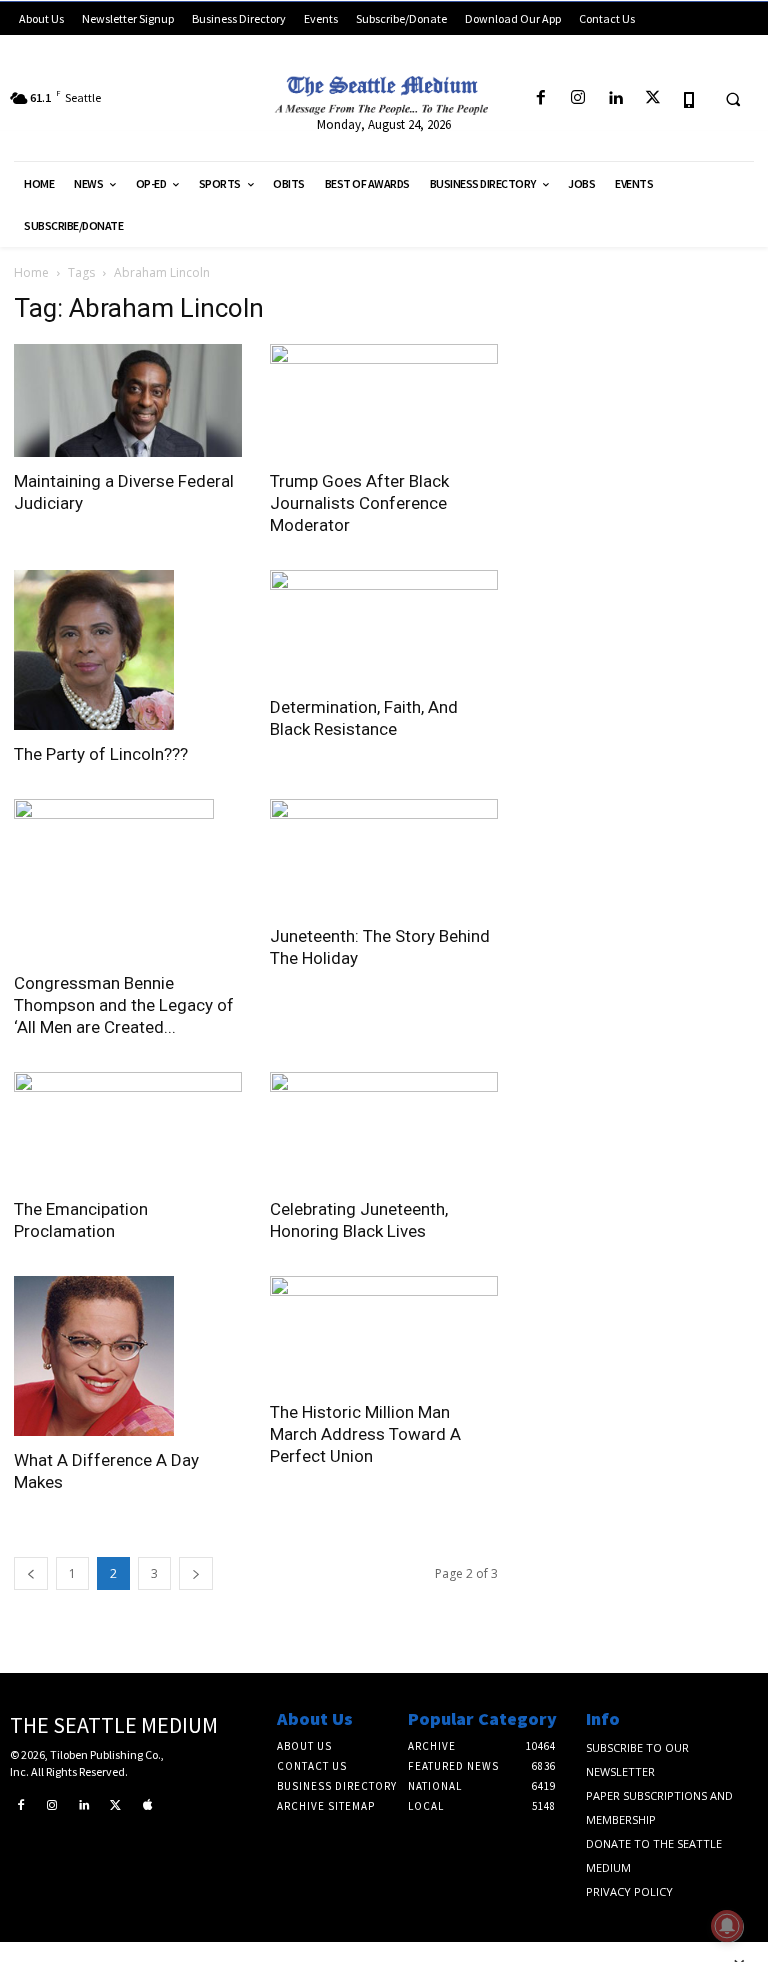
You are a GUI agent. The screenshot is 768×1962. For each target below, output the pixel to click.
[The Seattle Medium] (384, 91)
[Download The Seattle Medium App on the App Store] (689, 98)
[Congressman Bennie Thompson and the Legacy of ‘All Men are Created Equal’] (128, 879)
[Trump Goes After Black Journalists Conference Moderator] (384, 400)
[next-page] (196, 1573)
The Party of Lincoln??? (101, 754)
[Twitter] (652, 98)
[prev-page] (31, 1573)
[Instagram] (578, 98)
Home (31, 272)
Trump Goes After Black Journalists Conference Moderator (359, 503)
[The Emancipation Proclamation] (128, 1128)
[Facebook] (540, 98)
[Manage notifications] (727, 1926)
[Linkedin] (615, 98)
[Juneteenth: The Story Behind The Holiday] (384, 855)
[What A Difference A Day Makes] (128, 1356)
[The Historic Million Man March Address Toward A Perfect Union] (384, 1332)
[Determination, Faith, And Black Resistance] (384, 626)
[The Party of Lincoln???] (128, 650)
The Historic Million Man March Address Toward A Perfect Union (365, 1434)
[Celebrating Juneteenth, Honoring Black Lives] (384, 1128)
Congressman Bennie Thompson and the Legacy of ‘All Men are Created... (124, 1005)
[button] (733, 99)
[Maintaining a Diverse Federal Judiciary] (128, 400)
